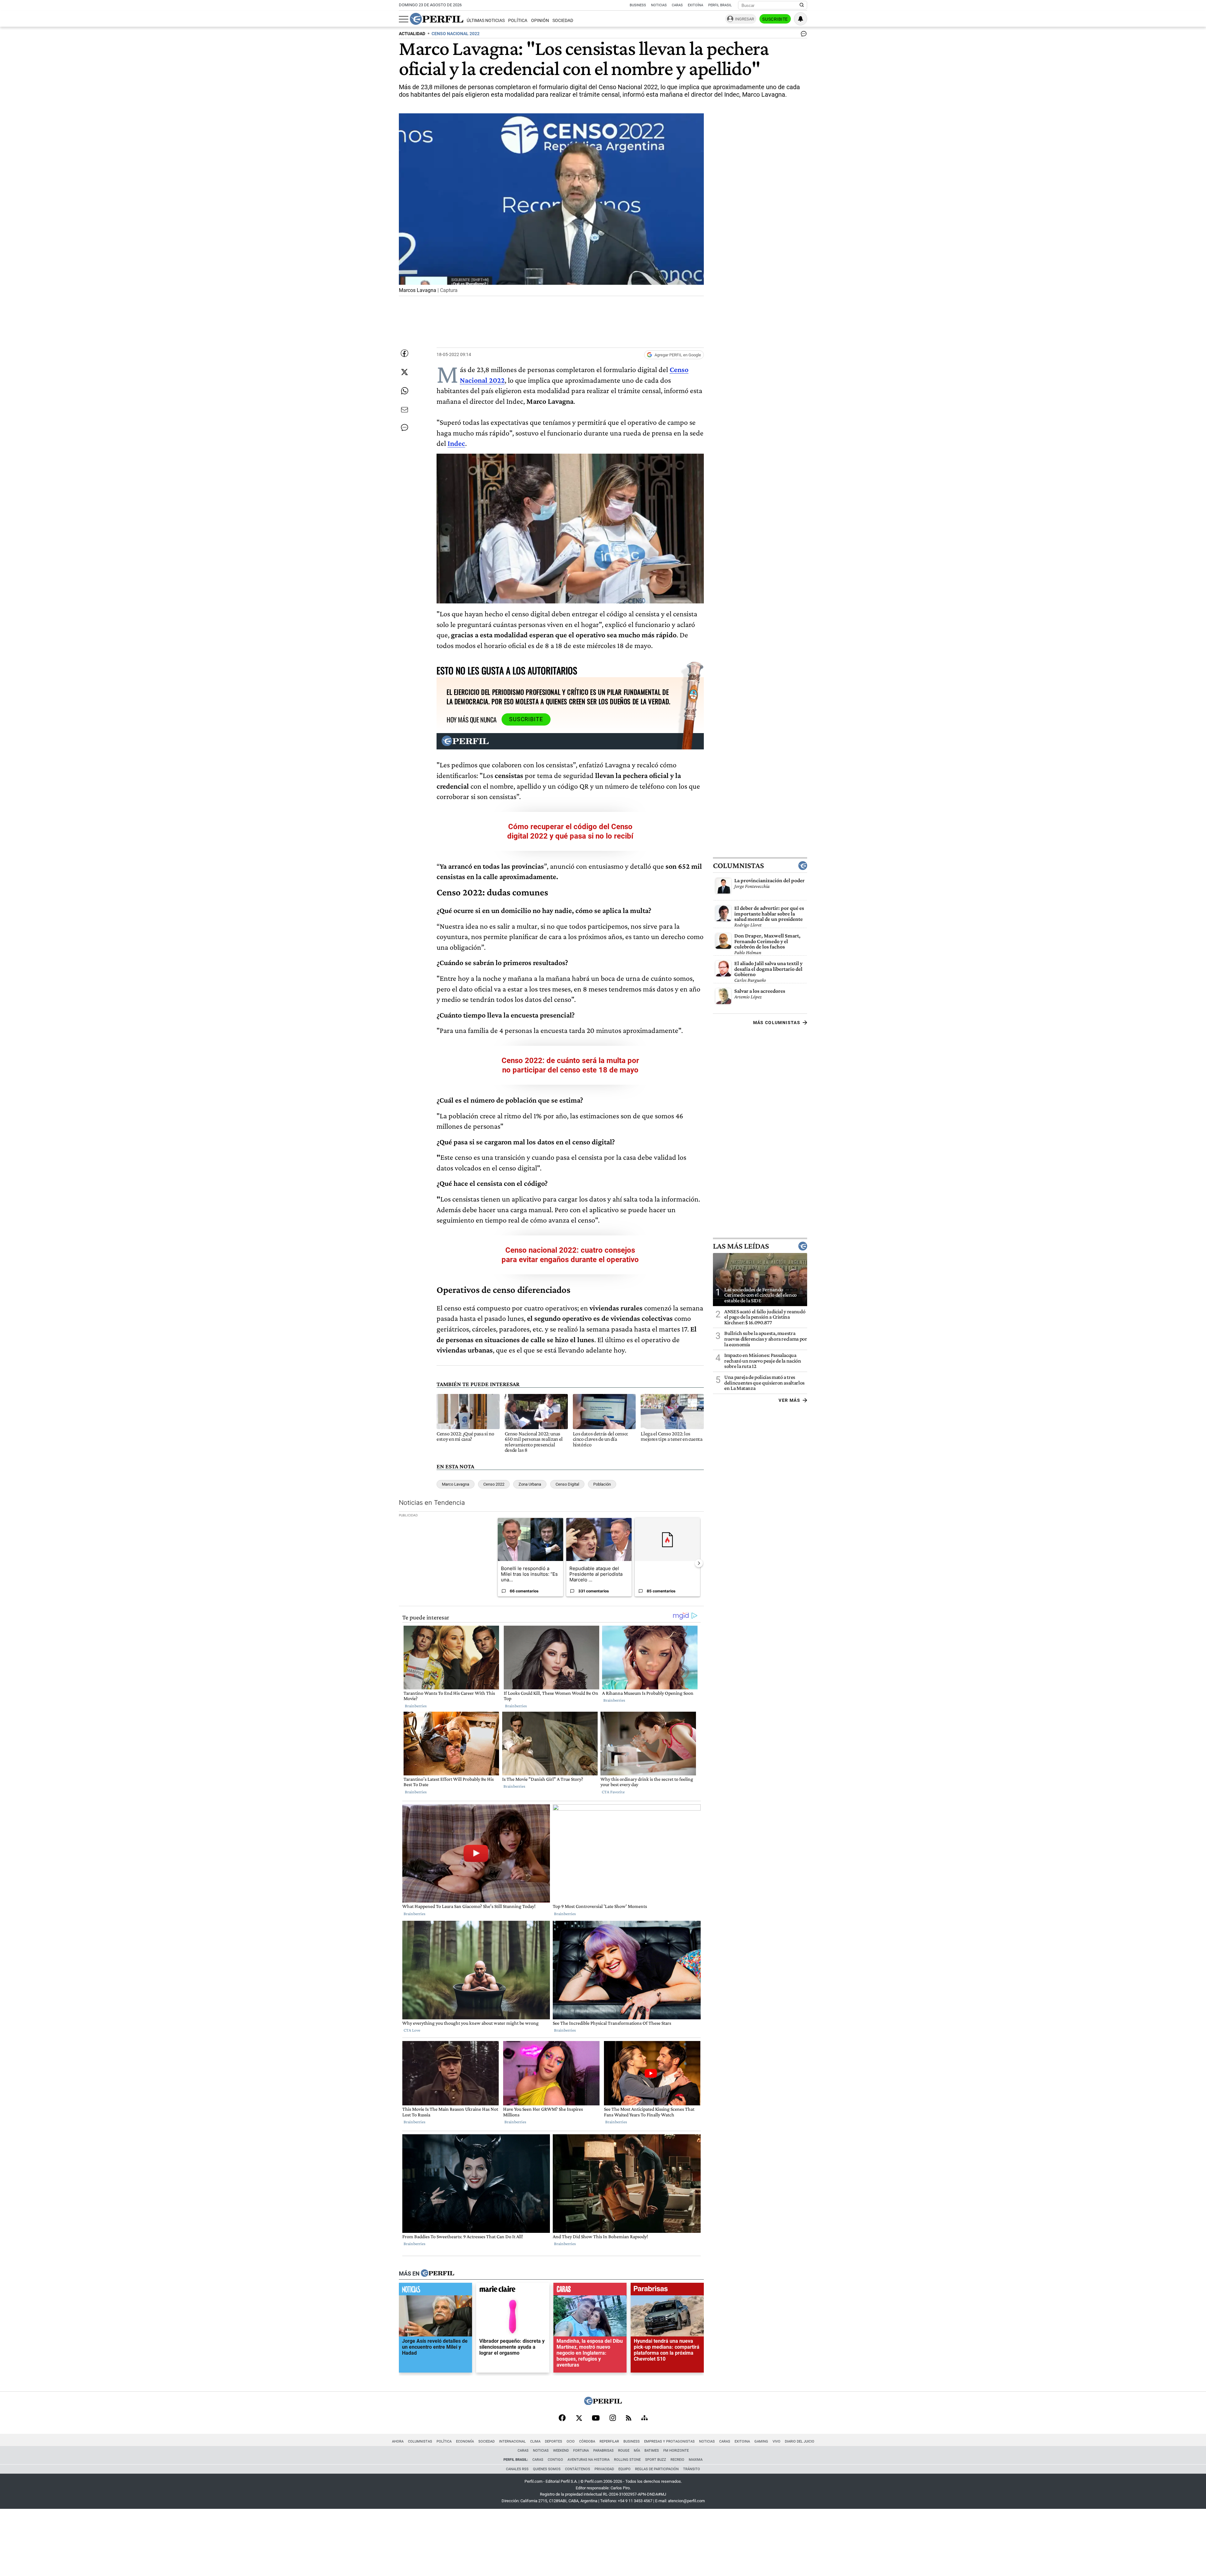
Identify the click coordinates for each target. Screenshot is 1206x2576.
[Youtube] (596, 2419)
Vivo (777, 2441)
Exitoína (695, 5)
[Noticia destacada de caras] (590, 2290)
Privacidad (604, 2469)
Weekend (561, 2451)
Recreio (677, 2460)
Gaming (761, 2441)
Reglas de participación (657, 2469)
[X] (579, 2418)
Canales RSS (517, 2469)
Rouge (624, 2451)
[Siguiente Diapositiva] (699, 1563)
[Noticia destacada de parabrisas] (667, 2290)
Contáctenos (578, 2469)
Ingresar (744, 19)
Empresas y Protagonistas (669, 2441)
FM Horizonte (676, 2451)
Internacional (512, 2441)
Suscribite (775, 19)
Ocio (571, 2441)
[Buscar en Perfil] (802, 5)
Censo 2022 (494, 1484)
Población (602, 1484)
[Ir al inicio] (437, 19)
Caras (677, 5)
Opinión (540, 21)
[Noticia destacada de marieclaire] (513, 2290)
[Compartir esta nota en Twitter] (405, 372)
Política (518, 21)
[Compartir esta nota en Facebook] (405, 353)
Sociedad (563, 21)
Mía (637, 2451)
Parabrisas (603, 2451)
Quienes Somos (547, 2469)
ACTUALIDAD (412, 34)
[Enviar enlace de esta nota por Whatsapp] (405, 391)
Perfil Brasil (720, 5)
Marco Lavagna (456, 1484)
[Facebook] (562, 2418)
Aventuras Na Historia (589, 2460)
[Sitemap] (644, 2418)
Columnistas (738, 866)
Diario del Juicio (800, 2441)
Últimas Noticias (486, 21)
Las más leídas (741, 1246)
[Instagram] (613, 2418)
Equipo (625, 2469)
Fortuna (581, 2451)
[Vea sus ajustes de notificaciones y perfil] (801, 19)
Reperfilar (609, 2441)
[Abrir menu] (404, 19)
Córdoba (587, 2441)
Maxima (696, 2460)
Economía (465, 2441)
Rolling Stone (627, 2460)
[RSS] (629, 2419)
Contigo (555, 2460)
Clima (535, 2441)
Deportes (554, 2441)
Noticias (659, 5)
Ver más (789, 1400)
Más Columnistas (777, 1023)
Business (638, 5)
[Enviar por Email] (405, 410)
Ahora (398, 2441)
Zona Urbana (530, 1484)
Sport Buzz (656, 2460)
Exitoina (742, 2441)
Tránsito (692, 2469)
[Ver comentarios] (802, 35)
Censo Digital (567, 1484)
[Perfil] (437, 2273)
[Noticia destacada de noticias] (435, 2290)
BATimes (652, 2451)
